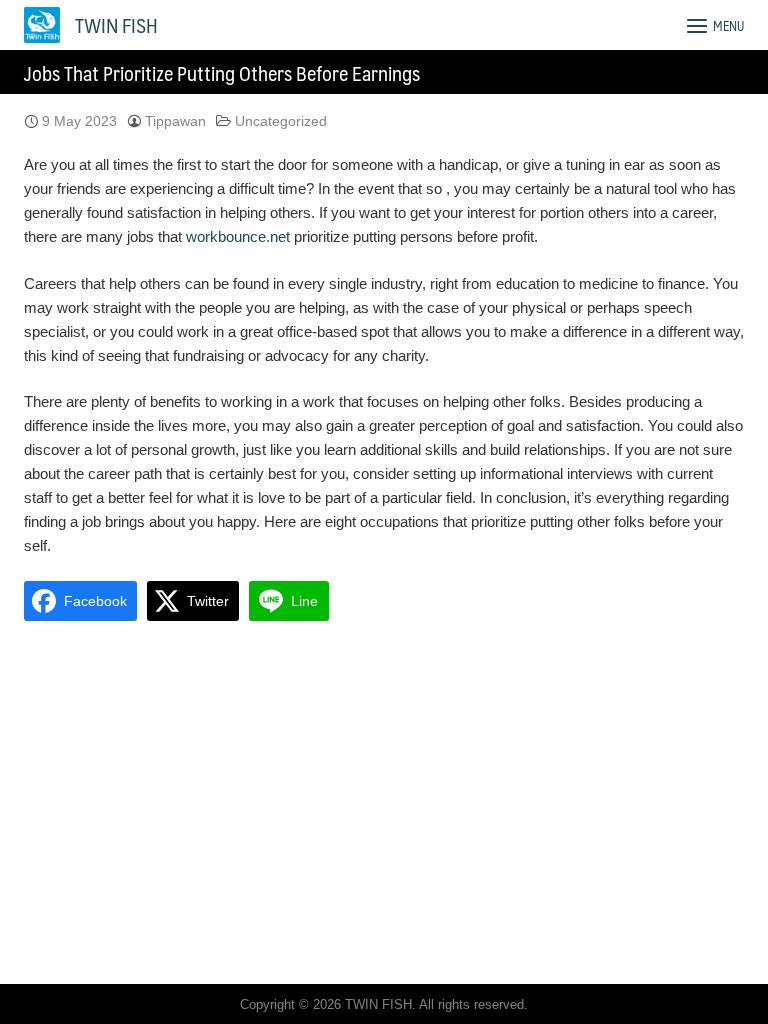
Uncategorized (281, 121)
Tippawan (175, 121)
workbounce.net (238, 236)
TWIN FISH (116, 25)
